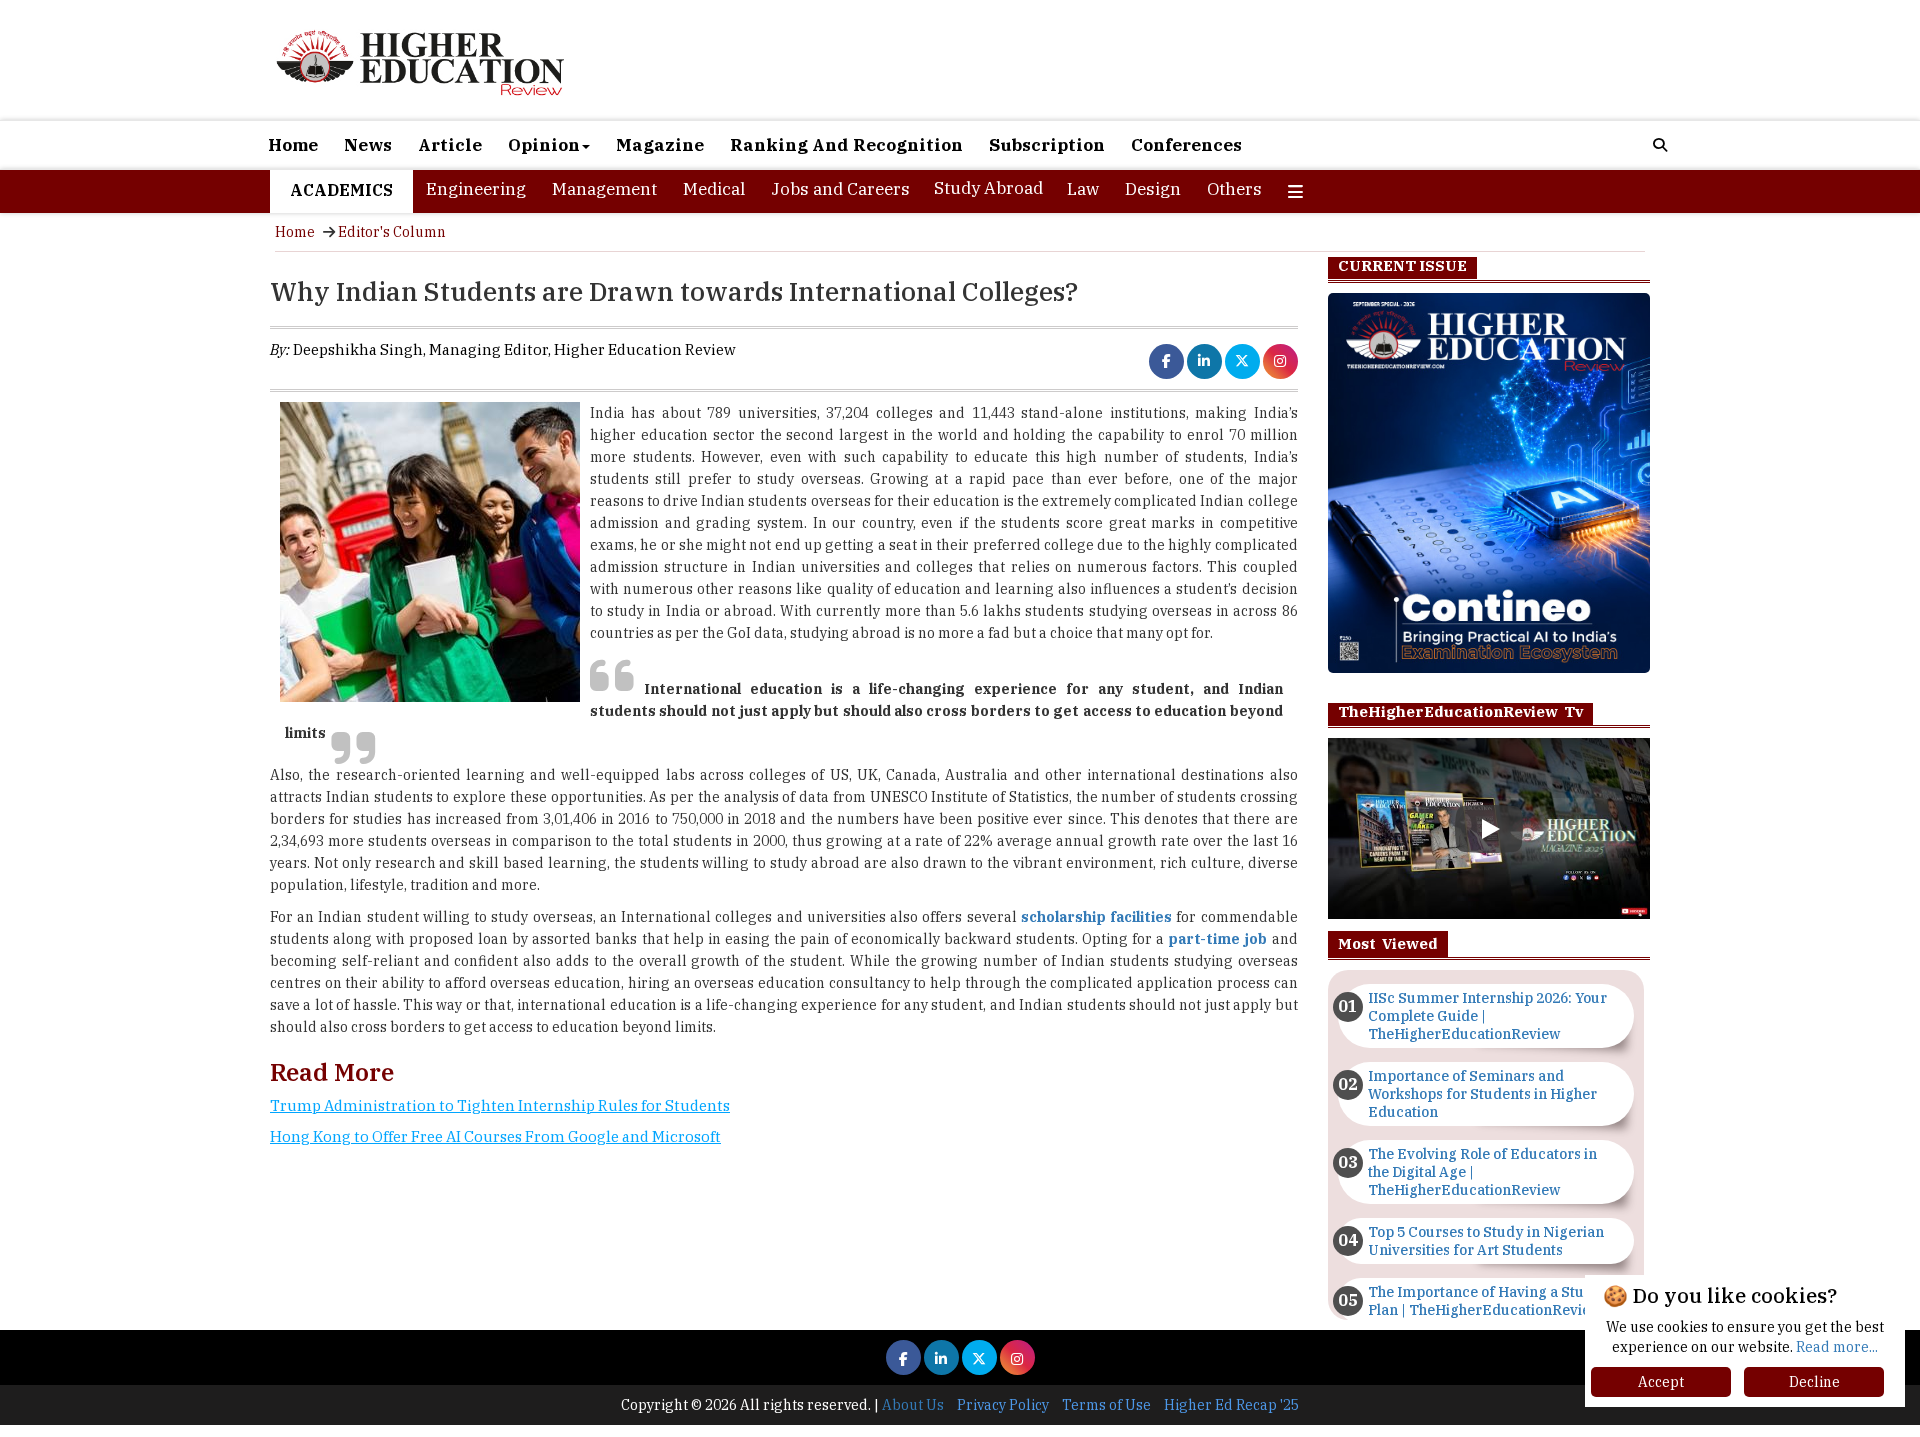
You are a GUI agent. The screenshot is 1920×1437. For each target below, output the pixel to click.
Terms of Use (1106, 1405)
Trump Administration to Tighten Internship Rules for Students (500, 1105)
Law (1083, 189)
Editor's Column (392, 232)
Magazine (660, 145)
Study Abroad (988, 188)
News (368, 145)
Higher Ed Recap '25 (1231, 1405)
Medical (714, 189)
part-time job (1217, 939)
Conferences (1186, 145)
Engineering (476, 189)
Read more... (1837, 1347)
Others (1234, 189)
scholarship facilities (1096, 917)
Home (293, 145)
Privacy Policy (1003, 1405)
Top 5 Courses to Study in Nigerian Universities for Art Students (1486, 1241)
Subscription (1047, 145)
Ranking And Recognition (846, 145)
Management (604, 189)
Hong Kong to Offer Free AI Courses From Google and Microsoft (495, 1136)
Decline (1814, 1382)
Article (450, 145)
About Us (913, 1405)
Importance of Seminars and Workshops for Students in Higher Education (1482, 1094)
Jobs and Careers (840, 189)
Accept (1661, 1382)
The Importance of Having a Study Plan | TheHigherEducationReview (1485, 1301)
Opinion (544, 145)
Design (1153, 189)
